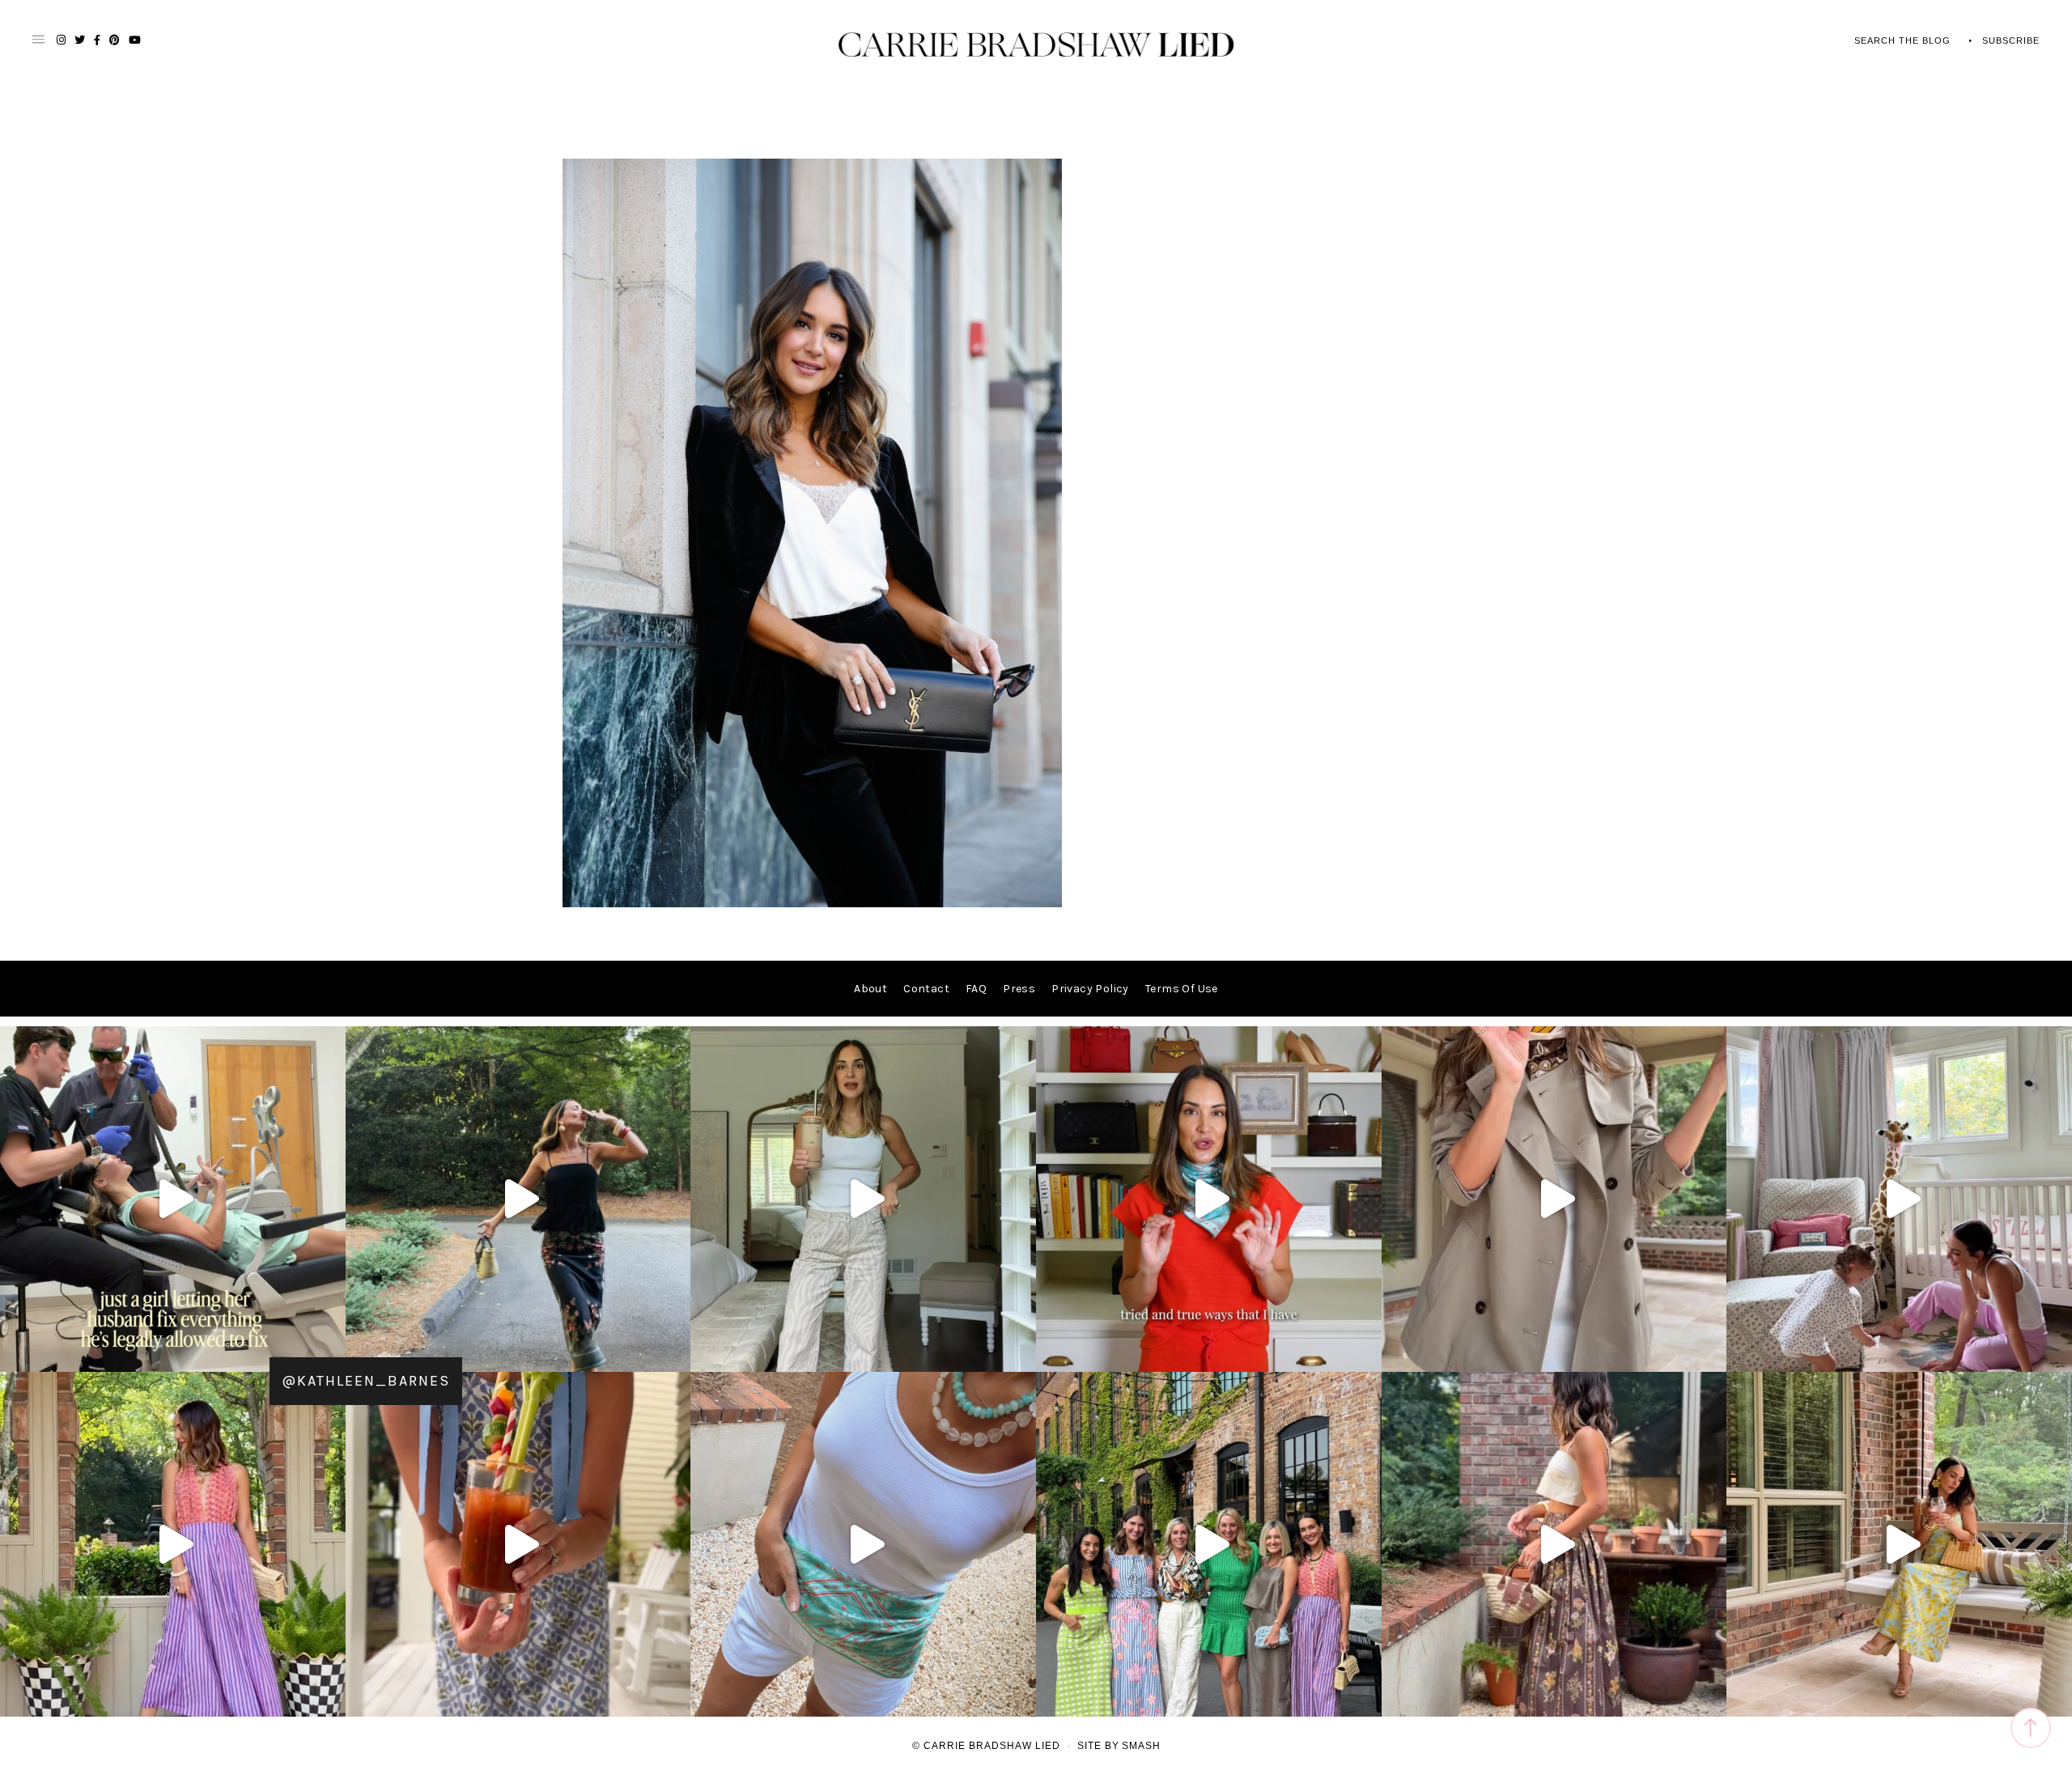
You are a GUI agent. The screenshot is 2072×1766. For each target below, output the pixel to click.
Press (1019, 989)
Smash (1141, 1746)
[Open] (173, 1199)
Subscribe (2011, 40)
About (870, 989)
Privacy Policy (1090, 989)
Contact (926, 989)
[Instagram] (329, 1352)
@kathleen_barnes (366, 1381)
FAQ (976, 989)
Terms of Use (1182, 989)
